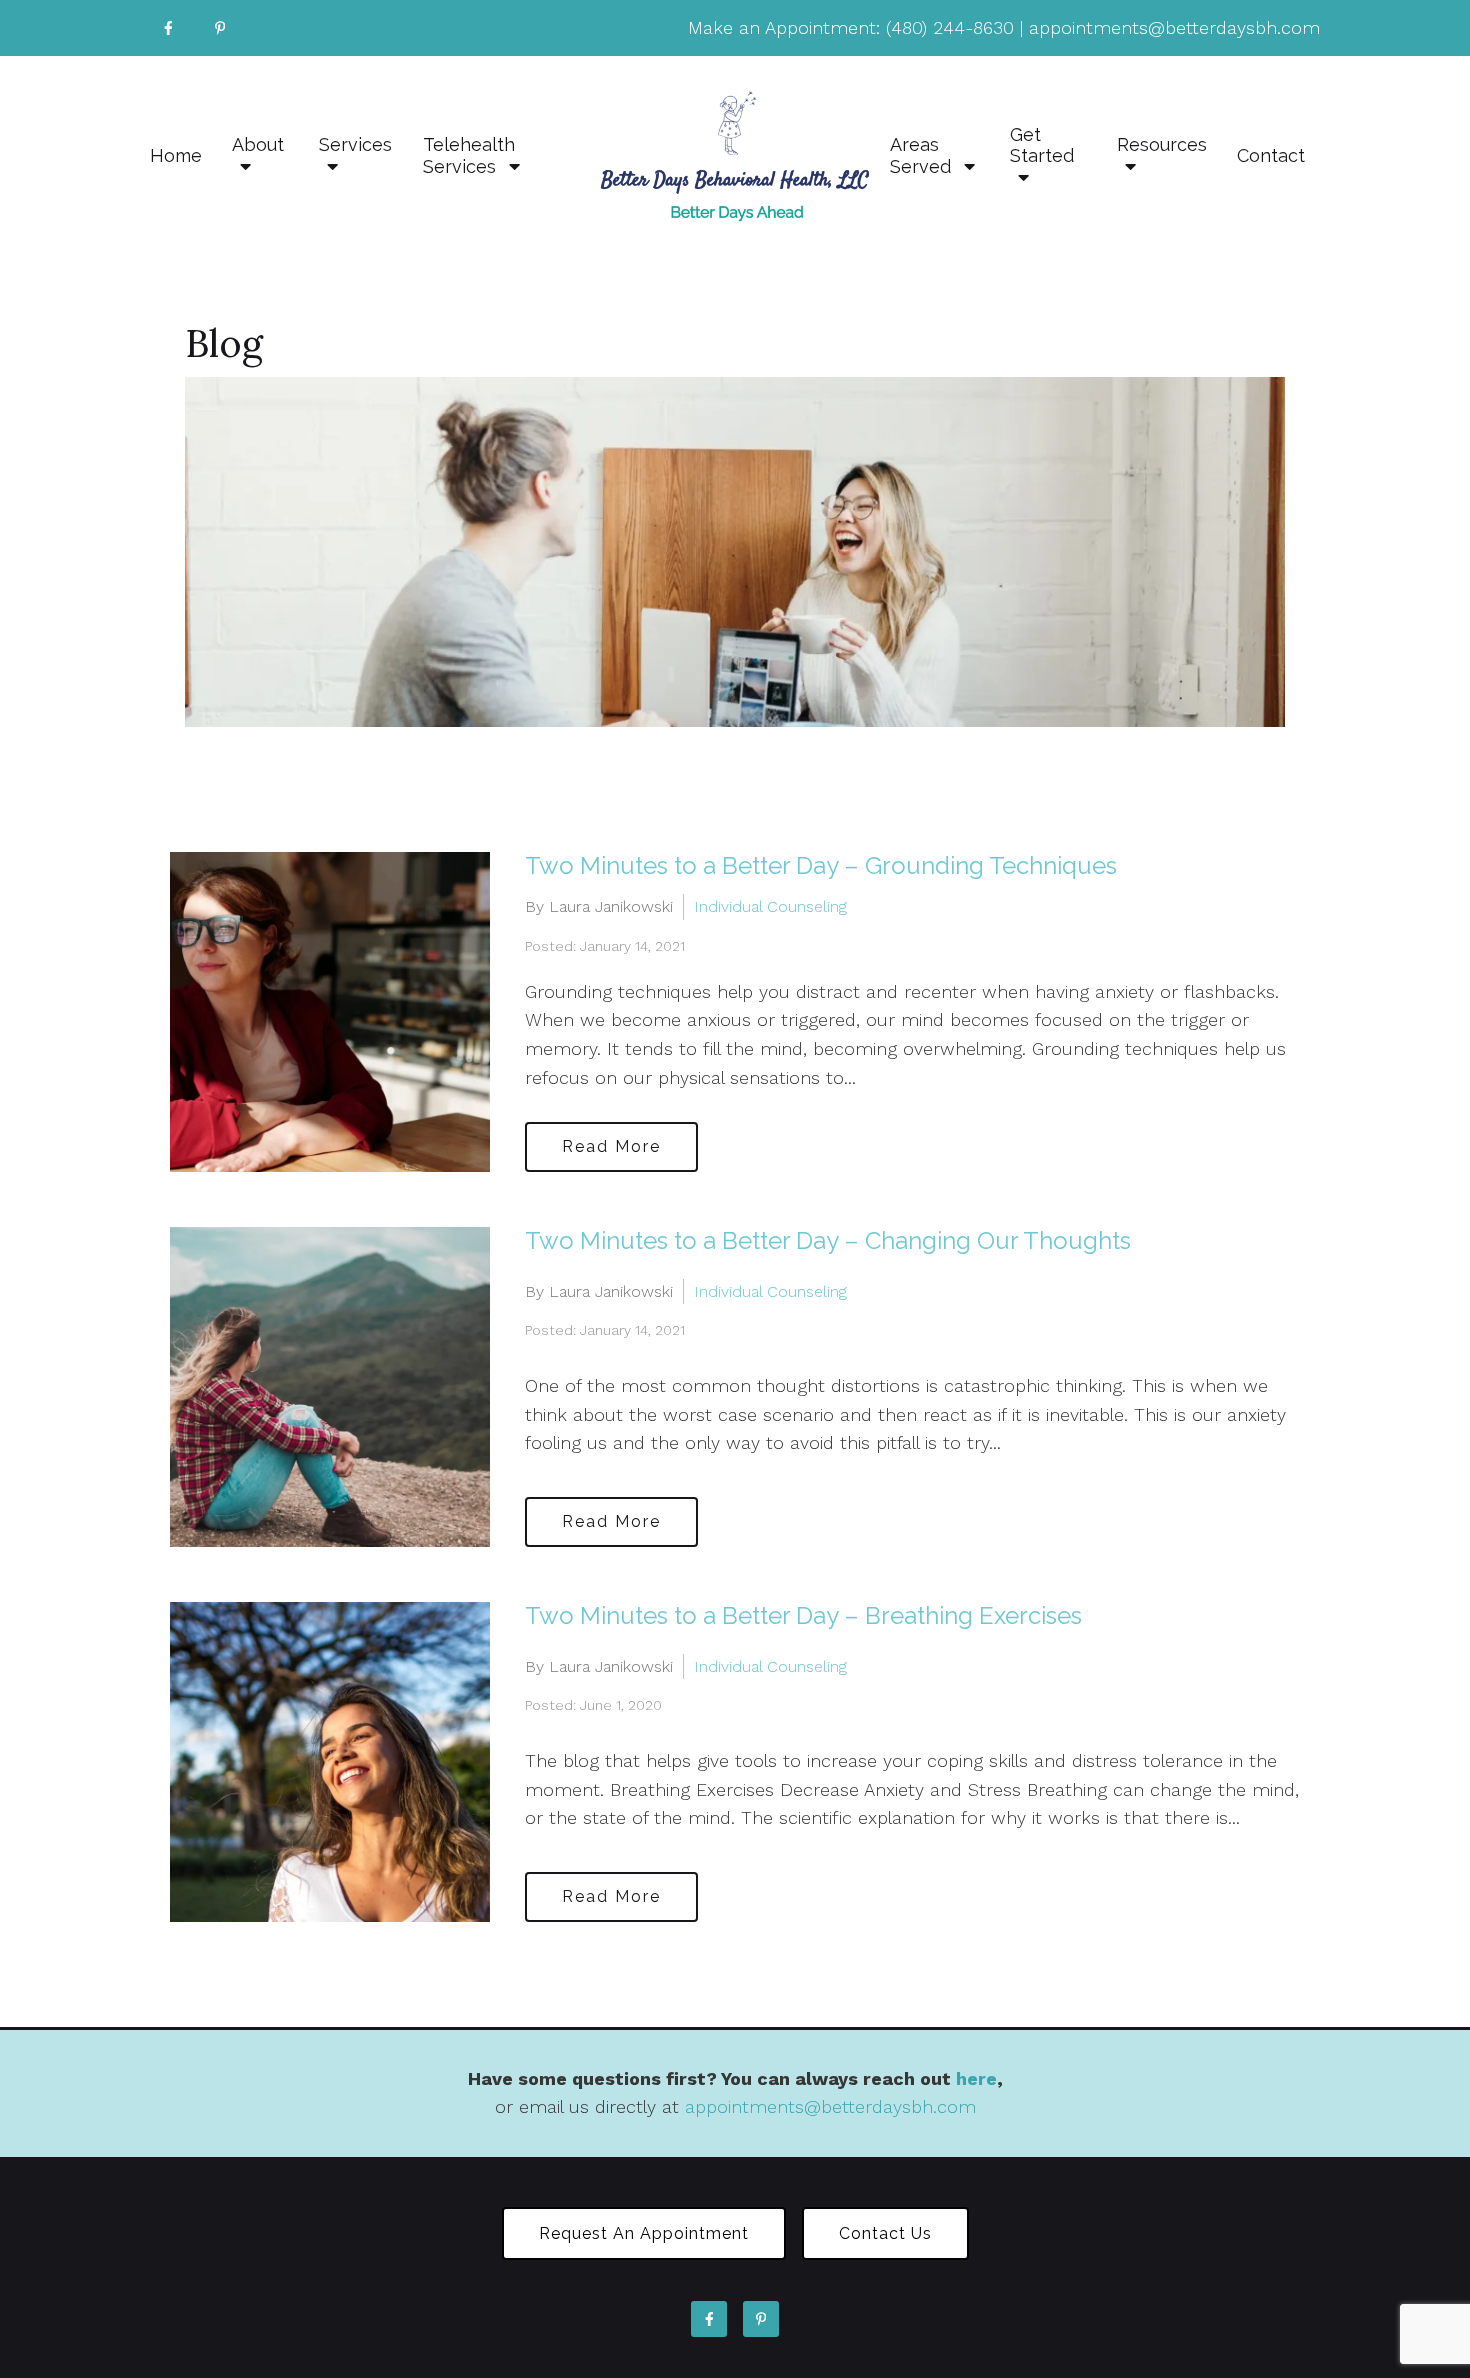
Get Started (1042, 145)
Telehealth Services (469, 155)
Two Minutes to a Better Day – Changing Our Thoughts (828, 1240)
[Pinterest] (220, 28)
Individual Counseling (770, 906)
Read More (611, 1146)
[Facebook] (168, 28)
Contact (1271, 155)
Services (355, 144)
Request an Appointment (644, 2233)
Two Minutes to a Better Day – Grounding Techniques (821, 865)
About (258, 144)
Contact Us (885, 2233)
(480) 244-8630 (950, 27)
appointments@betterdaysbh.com (1174, 27)
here (976, 2078)
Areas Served (923, 155)
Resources (1162, 144)
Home (176, 155)
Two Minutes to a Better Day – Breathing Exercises (803, 1615)
